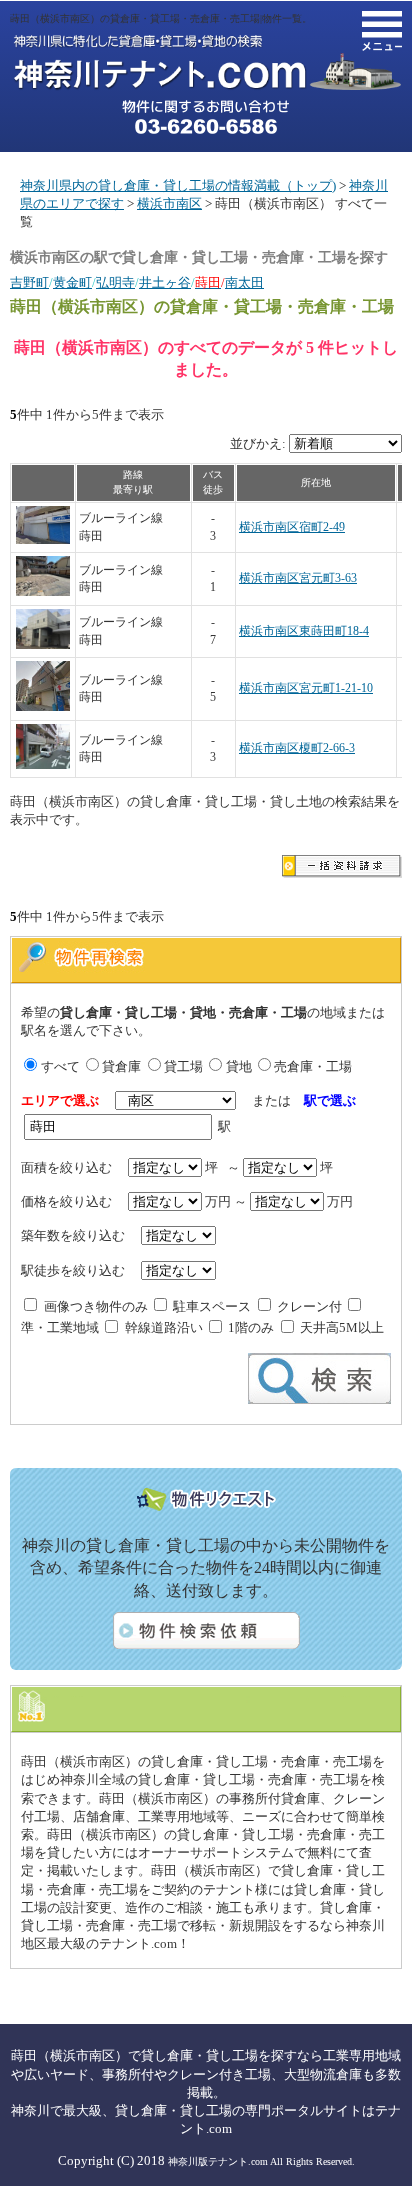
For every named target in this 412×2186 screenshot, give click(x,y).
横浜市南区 (169, 203)
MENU (382, 31)
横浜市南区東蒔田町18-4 (304, 631)
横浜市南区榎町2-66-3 (297, 748)
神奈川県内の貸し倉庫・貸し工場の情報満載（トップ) (178, 185)
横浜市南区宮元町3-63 (298, 578)
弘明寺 (115, 282)
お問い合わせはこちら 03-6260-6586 (206, 117)
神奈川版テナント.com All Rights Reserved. (261, 2161)
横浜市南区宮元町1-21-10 (306, 688)
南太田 (244, 282)
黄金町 (72, 282)
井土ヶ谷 (165, 282)
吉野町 (29, 282)
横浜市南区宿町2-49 (292, 527)
